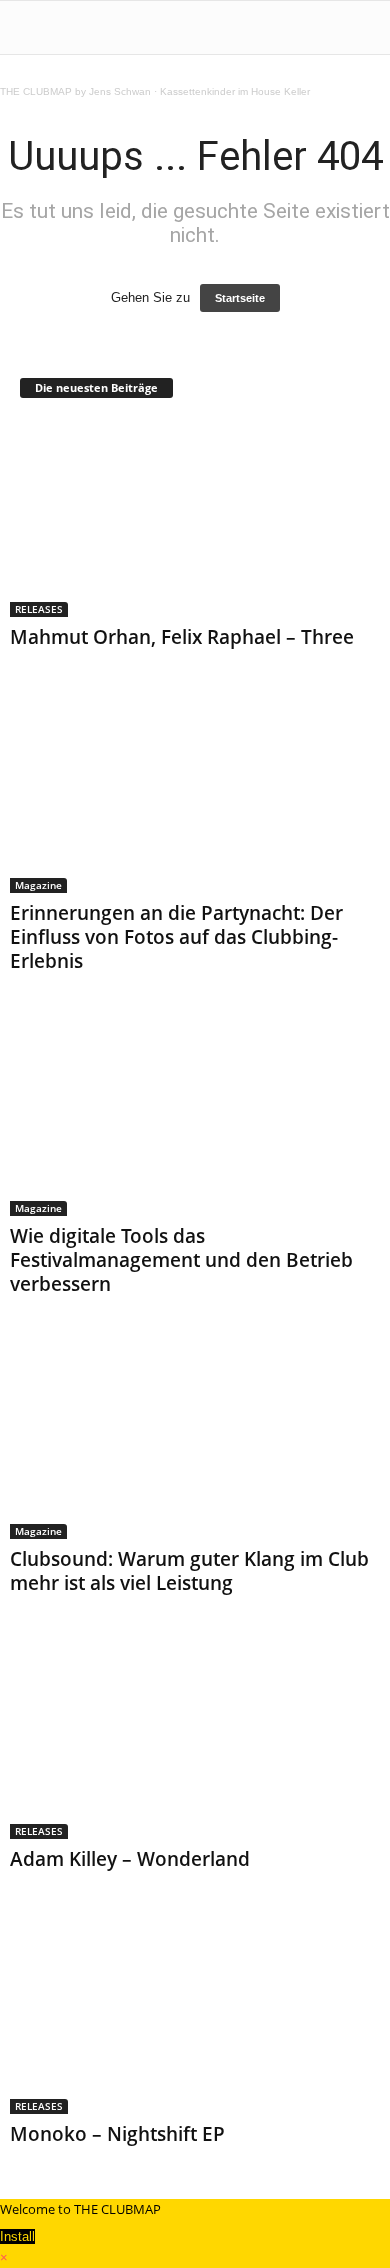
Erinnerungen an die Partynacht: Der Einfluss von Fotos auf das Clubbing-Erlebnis (176, 937)
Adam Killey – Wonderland (130, 1859)
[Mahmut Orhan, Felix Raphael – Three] (195, 518)
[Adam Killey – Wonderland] (195, 1739)
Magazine (38, 885)
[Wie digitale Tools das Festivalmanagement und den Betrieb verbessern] (195, 1117)
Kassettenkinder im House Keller (235, 91)
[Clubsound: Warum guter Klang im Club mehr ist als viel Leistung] (195, 1440)
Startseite (240, 298)
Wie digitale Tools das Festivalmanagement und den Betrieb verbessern (181, 1260)
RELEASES (39, 609)
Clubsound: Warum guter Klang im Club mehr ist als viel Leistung (189, 1571)
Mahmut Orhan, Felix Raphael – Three (182, 637)
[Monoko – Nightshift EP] (195, 2015)
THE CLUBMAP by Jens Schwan (75, 91)
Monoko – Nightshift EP (117, 2134)
